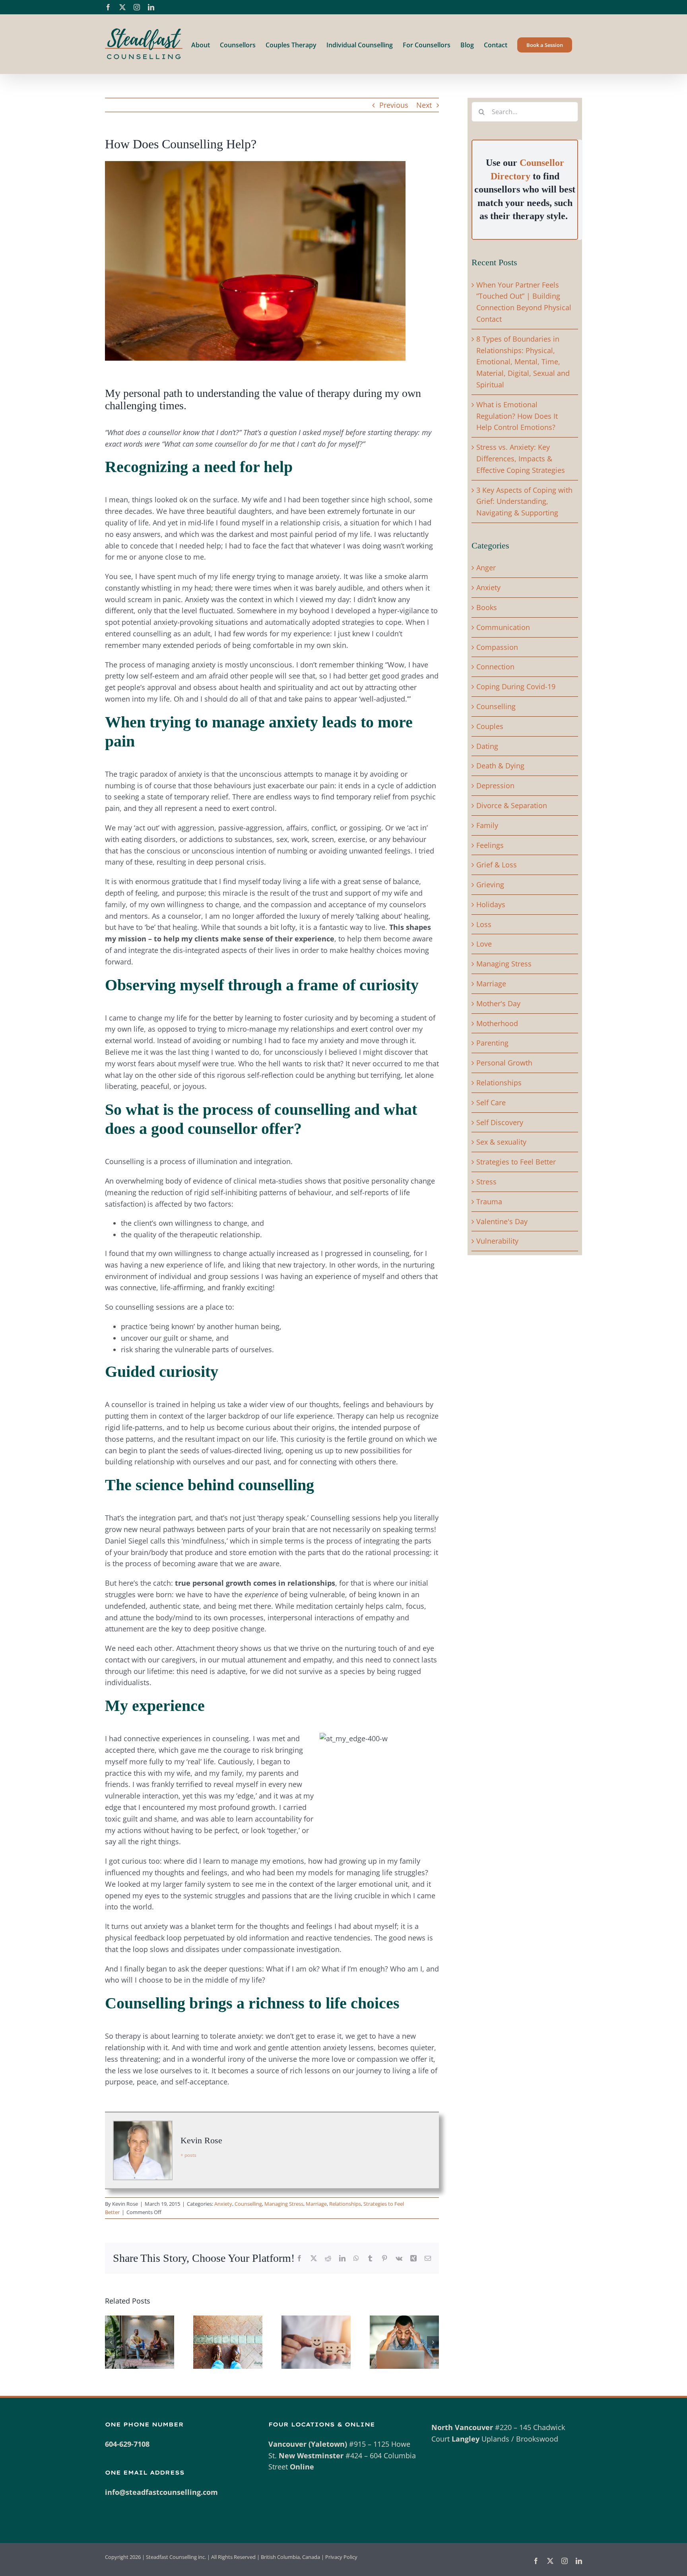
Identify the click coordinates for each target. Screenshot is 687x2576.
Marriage (316, 2204)
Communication (503, 627)
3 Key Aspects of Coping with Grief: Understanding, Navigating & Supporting (524, 502)
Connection (495, 667)
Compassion (497, 647)
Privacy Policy (341, 2557)
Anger (486, 568)
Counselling (248, 2204)
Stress (486, 1182)
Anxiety (223, 2204)
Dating (487, 746)
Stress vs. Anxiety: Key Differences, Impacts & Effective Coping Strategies (521, 459)
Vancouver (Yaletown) (308, 2444)
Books (487, 607)
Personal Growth (504, 1063)
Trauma (489, 1201)
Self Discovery (500, 1122)
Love (484, 944)
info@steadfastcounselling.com (161, 2492)
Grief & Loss (497, 865)
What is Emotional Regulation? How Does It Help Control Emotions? (517, 416)
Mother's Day (498, 1003)
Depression (495, 785)
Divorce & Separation (512, 805)
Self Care (491, 1102)
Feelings (490, 845)
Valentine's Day (502, 1221)
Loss (484, 924)
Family (487, 825)
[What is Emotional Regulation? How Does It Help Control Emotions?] (316, 2320)
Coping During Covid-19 (516, 686)
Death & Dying (500, 766)
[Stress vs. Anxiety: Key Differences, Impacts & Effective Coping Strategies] (404, 2320)
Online (302, 2467)
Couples (490, 726)
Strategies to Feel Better (516, 1162)
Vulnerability (497, 1241)
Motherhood (497, 1023)
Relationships (345, 2204)
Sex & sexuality (501, 1142)
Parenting (492, 1043)
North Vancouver (462, 2427)
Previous (394, 105)
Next (424, 105)
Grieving (490, 885)
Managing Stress (284, 2204)
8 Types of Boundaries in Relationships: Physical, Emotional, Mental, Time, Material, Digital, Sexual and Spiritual (523, 362)
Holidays (491, 904)
